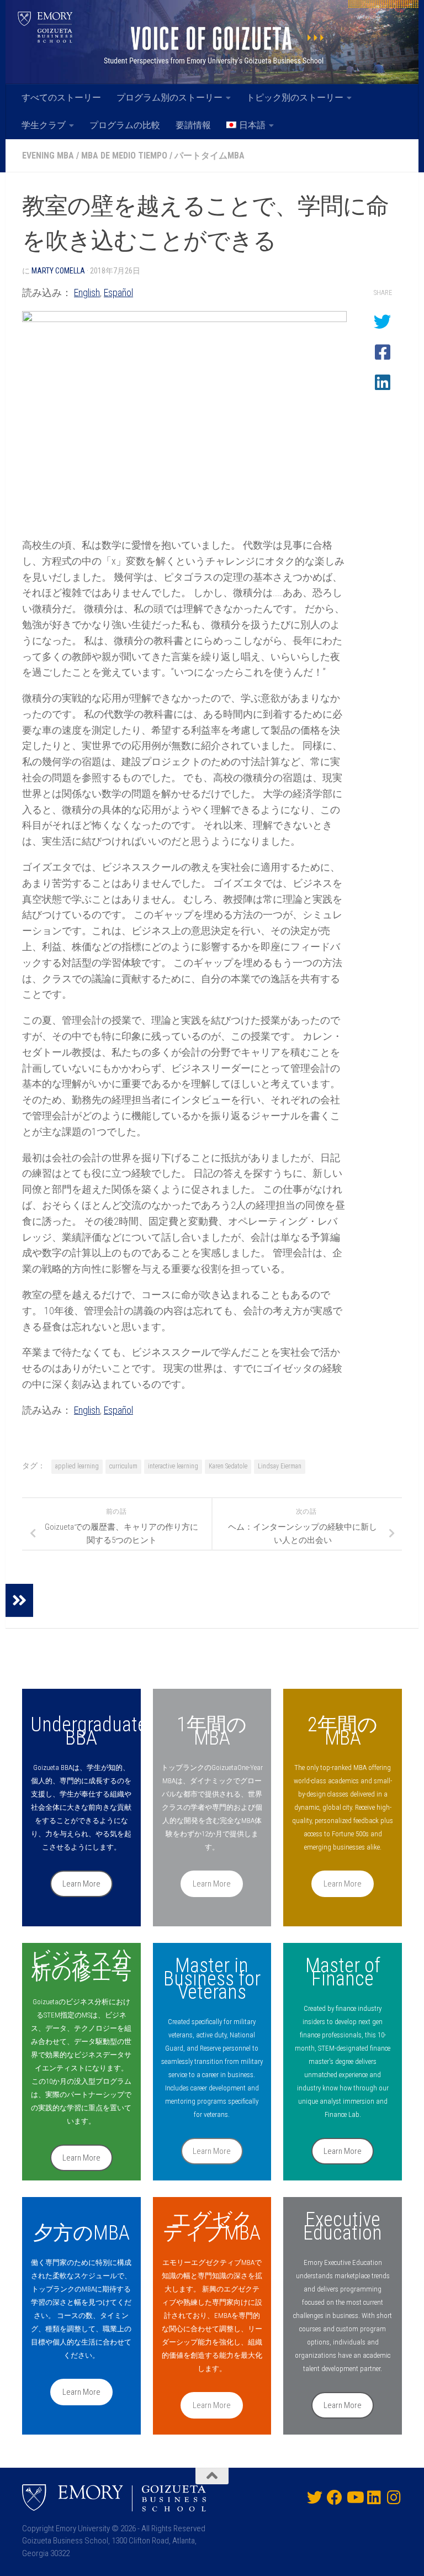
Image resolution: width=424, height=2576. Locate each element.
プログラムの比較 (125, 125)
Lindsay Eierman (280, 1466)
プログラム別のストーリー (169, 98)
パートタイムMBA (210, 156)
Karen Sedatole (228, 1466)
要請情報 (193, 125)
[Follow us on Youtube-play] (354, 2498)
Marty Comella (58, 271)
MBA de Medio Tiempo (124, 156)
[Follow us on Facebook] (335, 2498)
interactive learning (173, 1466)
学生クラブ (44, 125)
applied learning (77, 1466)
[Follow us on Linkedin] (374, 2498)
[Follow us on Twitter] (315, 2498)
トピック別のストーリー (295, 98)
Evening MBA (48, 156)
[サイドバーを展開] (19, 1600)
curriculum (123, 1466)
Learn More (81, 1884)
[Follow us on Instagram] (394, 2498)
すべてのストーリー (61, 98)
